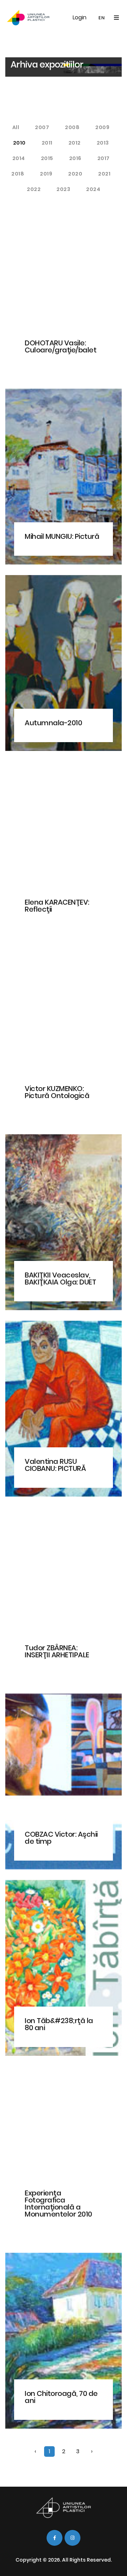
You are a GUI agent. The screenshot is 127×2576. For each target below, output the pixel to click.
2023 (63, 189)
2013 (103, 143)
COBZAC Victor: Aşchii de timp (61, 1838)
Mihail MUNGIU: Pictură (62, 536)
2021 (104, 174)
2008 (72, 127)
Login (80, 17)
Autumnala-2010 (53, 723)
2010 (19, 143)
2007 (42, 127)
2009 (102, 127)
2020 (75, 174)
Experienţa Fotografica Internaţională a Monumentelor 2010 (58, 2204)
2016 (75, 158)
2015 (47, 158)
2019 (46, 174)
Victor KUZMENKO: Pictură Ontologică (57, 1092)
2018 (18, 174)
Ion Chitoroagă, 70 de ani (61, 2397)
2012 (75, 143)
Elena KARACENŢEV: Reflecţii (57, 906)
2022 (34, 189)
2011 (47, 143)
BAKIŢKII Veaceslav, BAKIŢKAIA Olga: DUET (60, 1279)
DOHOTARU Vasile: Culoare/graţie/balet (61, 346)
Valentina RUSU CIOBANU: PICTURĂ (55, 1465)
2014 (19, 158)
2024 (93, 189)
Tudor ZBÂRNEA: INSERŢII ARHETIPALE (57, 1651)
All (16, 127)
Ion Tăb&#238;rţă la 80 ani (59, 2024)
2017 (104, 158)
